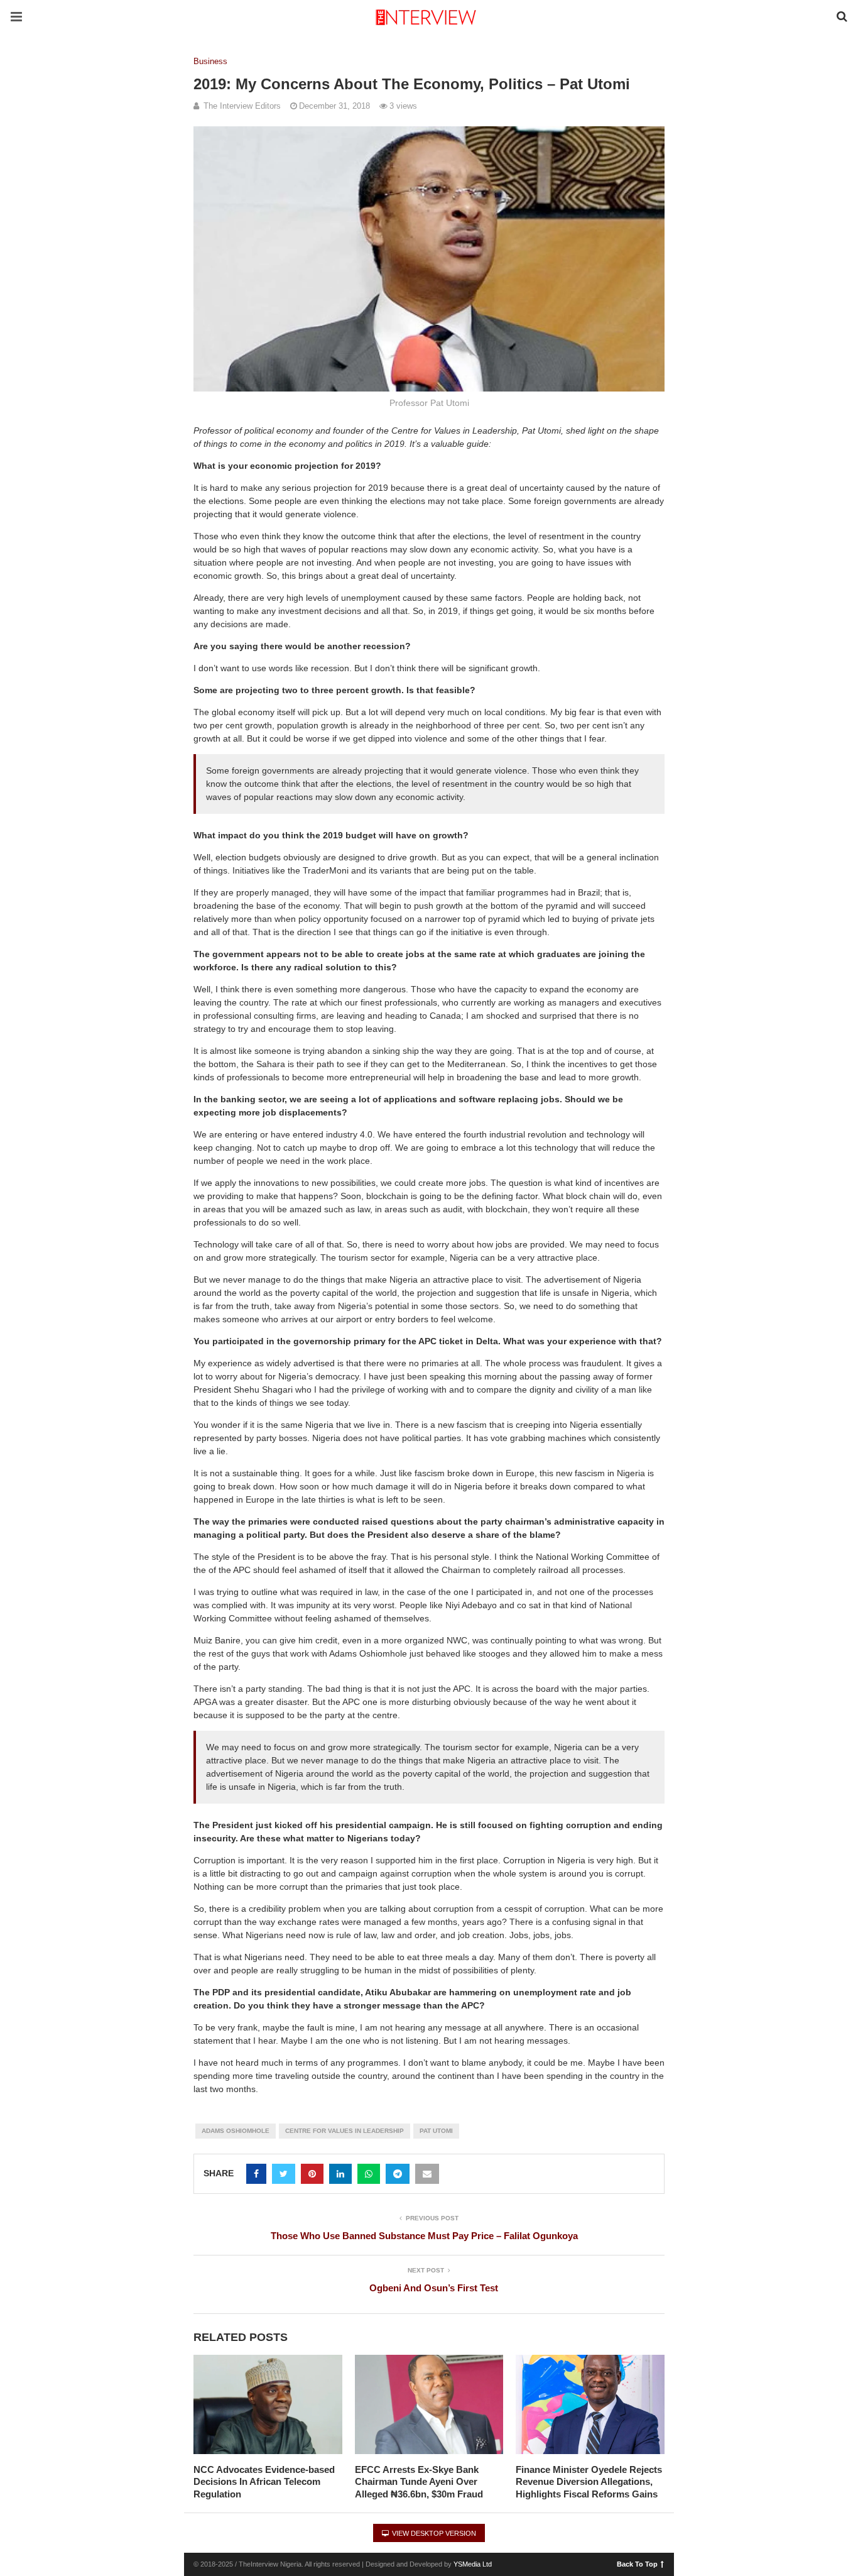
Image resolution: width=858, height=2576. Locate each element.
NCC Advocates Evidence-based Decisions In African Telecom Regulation (264, 2482)
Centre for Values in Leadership (345, 2131)
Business (210, 61)
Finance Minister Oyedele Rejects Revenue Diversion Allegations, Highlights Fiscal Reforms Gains (589, 2482)
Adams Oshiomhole (236, 2131)
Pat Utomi (436, 2131)
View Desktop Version (433, 2533)
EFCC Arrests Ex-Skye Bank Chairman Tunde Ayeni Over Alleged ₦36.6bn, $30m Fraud (419, 2482)
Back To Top (637, 2563)
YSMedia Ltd (473, 2564)
